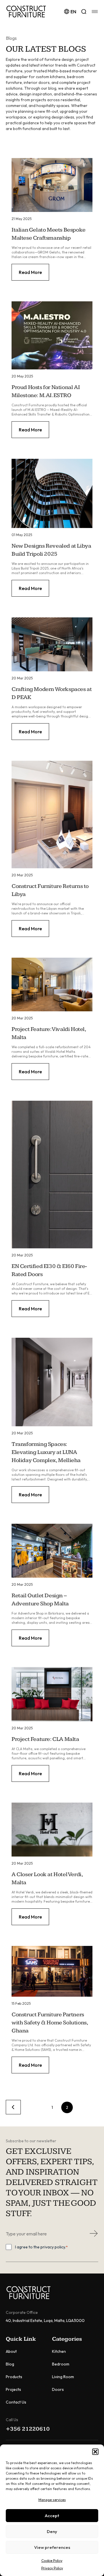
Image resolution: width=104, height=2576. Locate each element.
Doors (58, 2389)
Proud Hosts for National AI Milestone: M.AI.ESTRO (46, 391)
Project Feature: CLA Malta (45, 1739)
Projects (13, 2389)
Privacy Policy (52, 2568)
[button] (95, 2452)
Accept (52, 2516)
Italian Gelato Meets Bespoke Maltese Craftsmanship (49, 234)
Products (14, 2377)
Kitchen (59, 2351)
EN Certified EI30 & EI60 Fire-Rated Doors (49, 1270)
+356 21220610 (28, 2429)
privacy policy (53, 2247)
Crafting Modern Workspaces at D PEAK (52, 693)
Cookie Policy (52, 2561)
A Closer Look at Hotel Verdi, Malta (47, 1878)
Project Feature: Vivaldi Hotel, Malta (49, 1033)
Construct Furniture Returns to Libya (50, 890)
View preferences (52, 2547)
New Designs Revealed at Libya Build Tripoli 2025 (51, 550)
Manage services (52, 2500)
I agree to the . (41, 2247)
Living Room (63, 2377)
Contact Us (16, 2402)
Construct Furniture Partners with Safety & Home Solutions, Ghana (50, 2023)
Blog (10, 2364)
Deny (52, 2531)
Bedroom (61, 2364)
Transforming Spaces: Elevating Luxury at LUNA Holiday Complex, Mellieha (46, 1452)
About (11, 2351)
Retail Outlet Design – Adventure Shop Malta (40, 1600)
